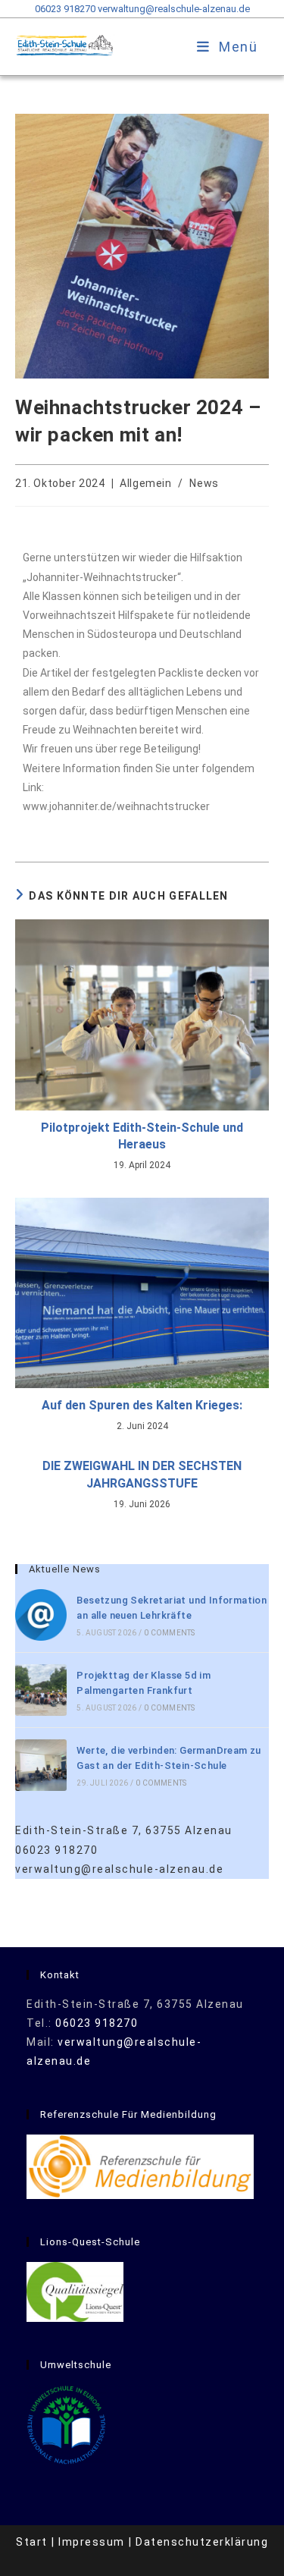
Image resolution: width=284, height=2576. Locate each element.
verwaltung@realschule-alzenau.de (174, 9)
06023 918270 (65, 9)
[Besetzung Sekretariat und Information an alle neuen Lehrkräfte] (41, 1615)
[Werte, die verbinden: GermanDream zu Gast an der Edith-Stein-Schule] (41, 1765)
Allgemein (145, 483)
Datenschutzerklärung (202, 2542)
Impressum (92, 2542)
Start (32, 2542)
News (204, 483)
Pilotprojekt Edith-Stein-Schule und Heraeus (142, 1136)
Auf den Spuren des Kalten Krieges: (142, 1405)
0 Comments (169, 1633)
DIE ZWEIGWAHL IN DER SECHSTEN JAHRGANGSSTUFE (142, 1474)
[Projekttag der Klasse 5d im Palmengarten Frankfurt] (41, 1690)
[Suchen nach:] (263, 47)
